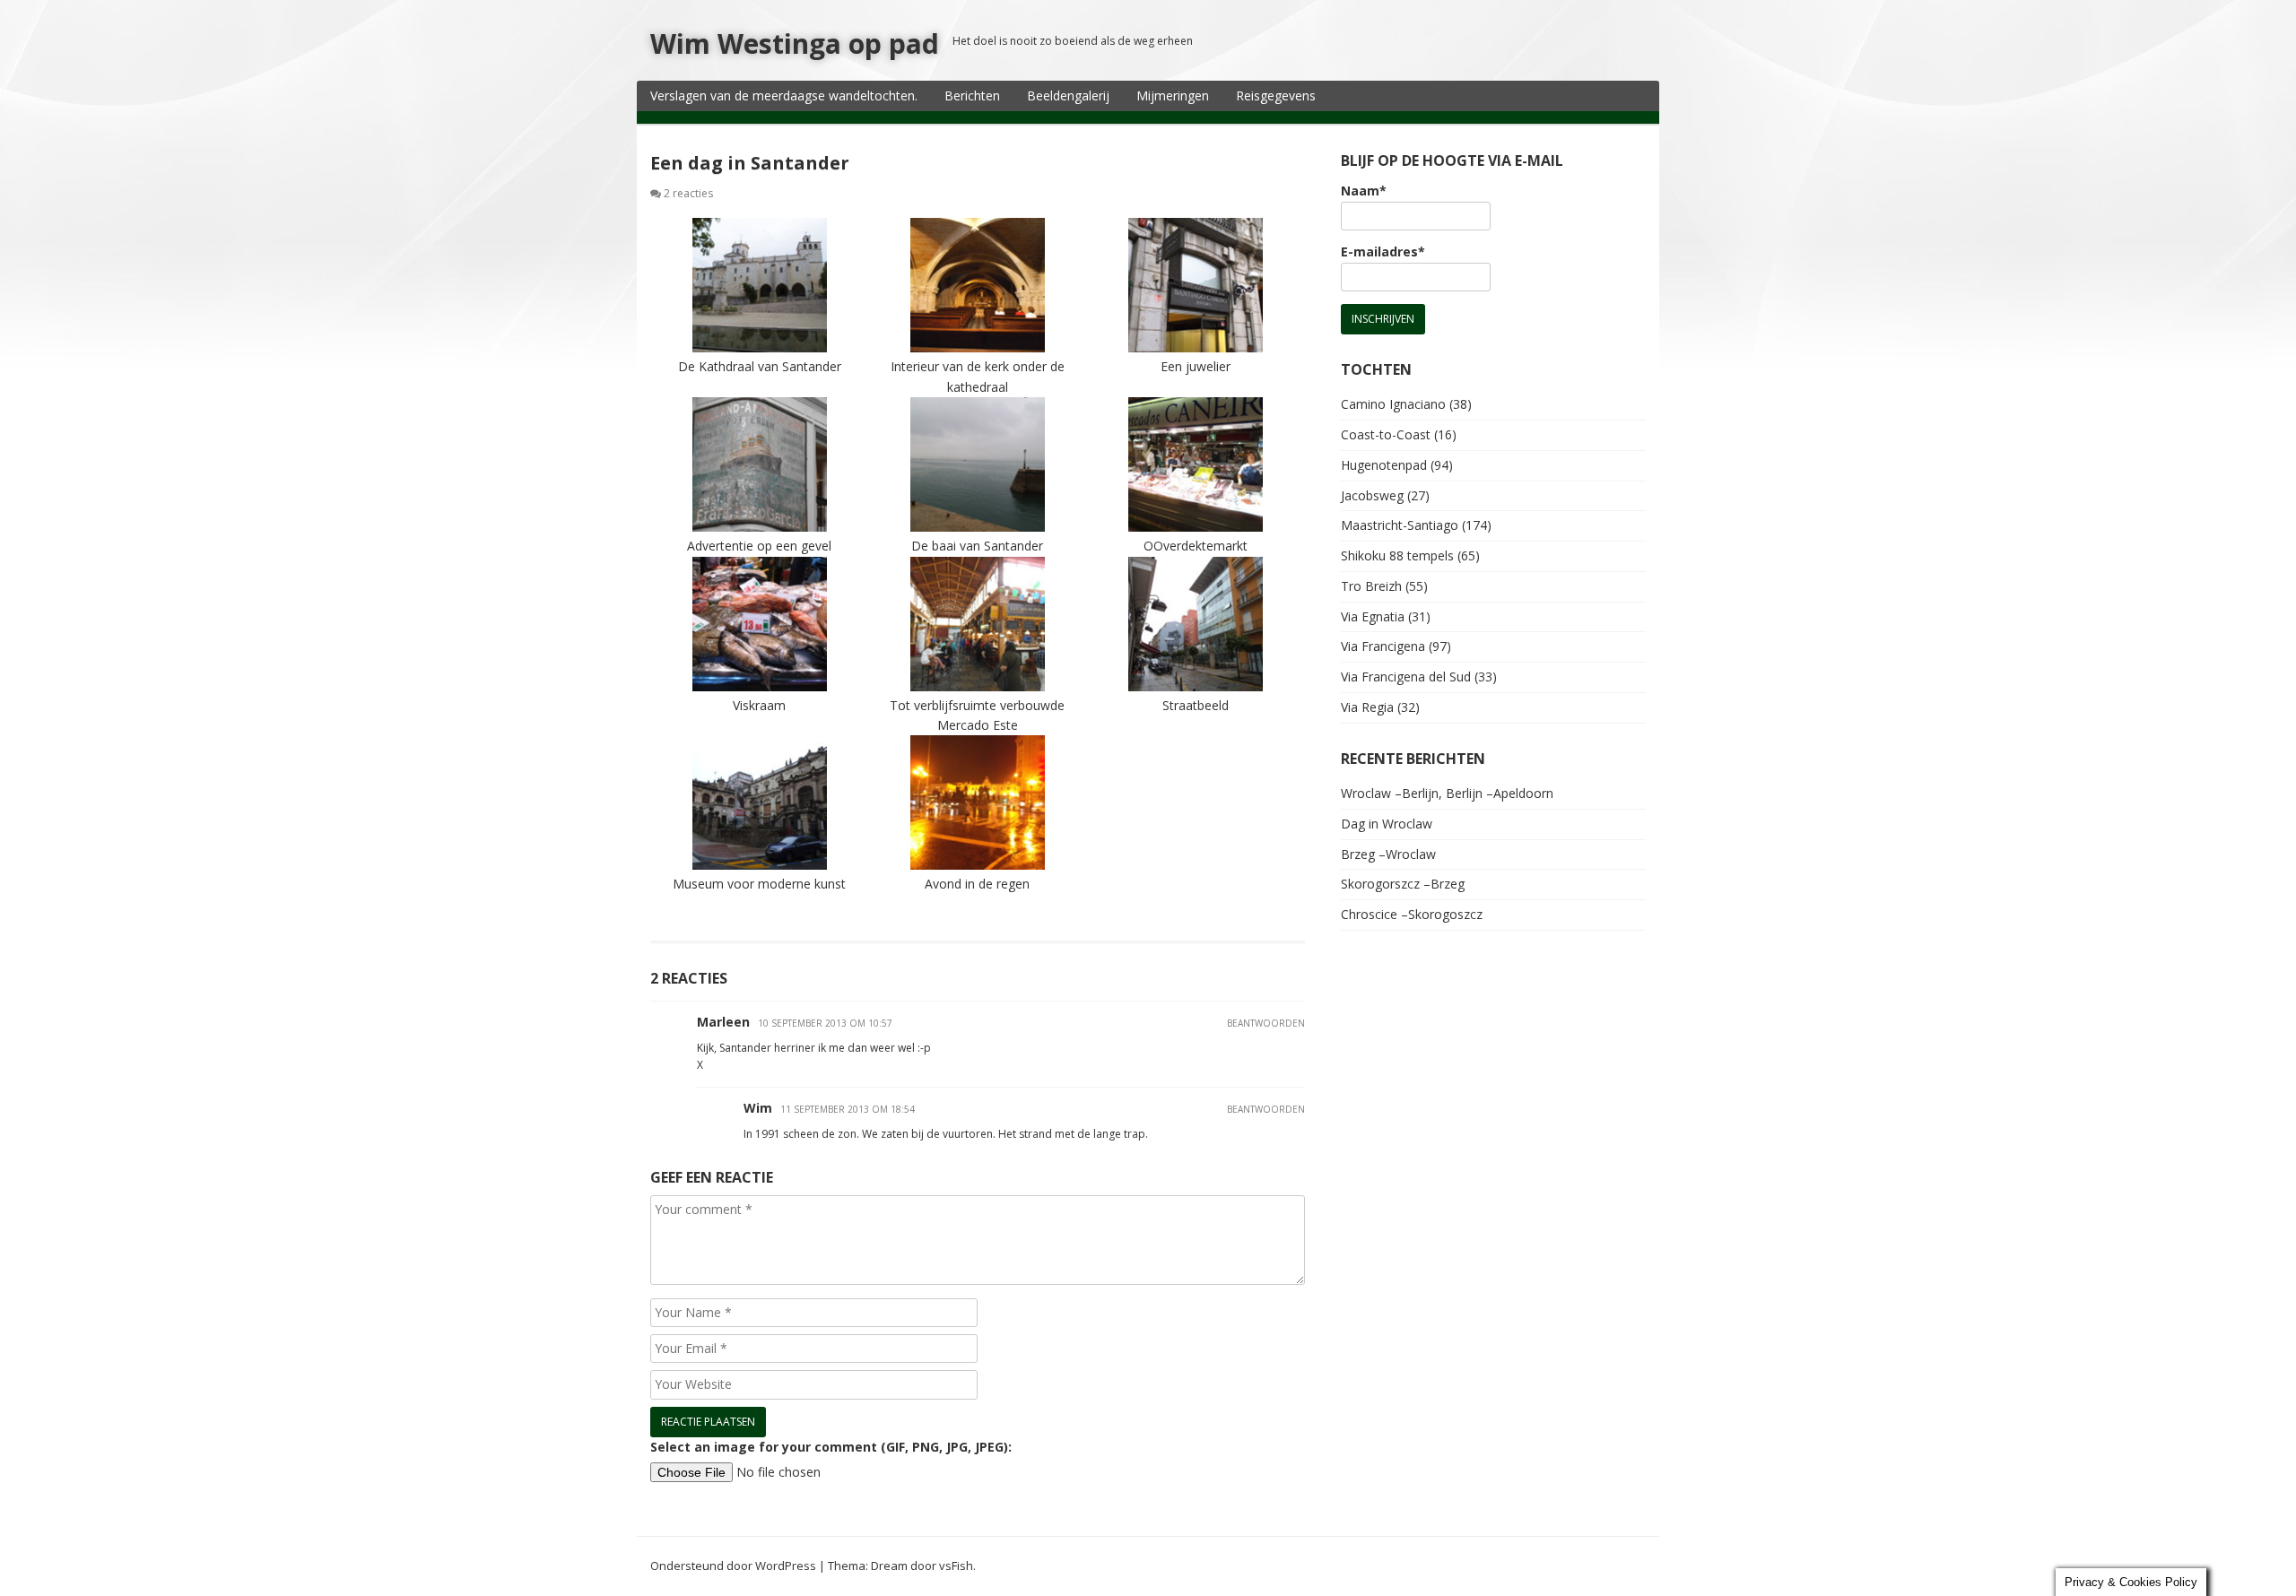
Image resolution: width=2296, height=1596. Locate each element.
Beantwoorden (1266, 1023)
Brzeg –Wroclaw (1388, 854)
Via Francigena (1383, 646)
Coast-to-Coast (1386, 434)
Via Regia (1367, 707)
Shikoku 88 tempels (1397, 555)
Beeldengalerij (1068, 95)
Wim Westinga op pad (795, 43)
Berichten (972, 95)
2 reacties (688, 193)
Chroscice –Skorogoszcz (1412, 914)
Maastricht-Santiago (1400, 525)
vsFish (956, 1566)
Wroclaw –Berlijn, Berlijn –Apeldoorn (1447, 793)
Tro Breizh (1371, 586)
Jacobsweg (1372, 495)
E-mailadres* (1383, 252)
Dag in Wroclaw (1387, 824)
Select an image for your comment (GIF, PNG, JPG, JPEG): (831, 1447)
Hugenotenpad (1384, 465)
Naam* (1364, 191)
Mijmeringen (1173, 95)
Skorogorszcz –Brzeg (1403, 884)
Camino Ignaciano (1393, 404)
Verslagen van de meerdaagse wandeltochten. (784, 95)
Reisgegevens (1276, 95)
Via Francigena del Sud (1406, 677)
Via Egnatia (1373, 616)
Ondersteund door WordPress (733, 1566)
